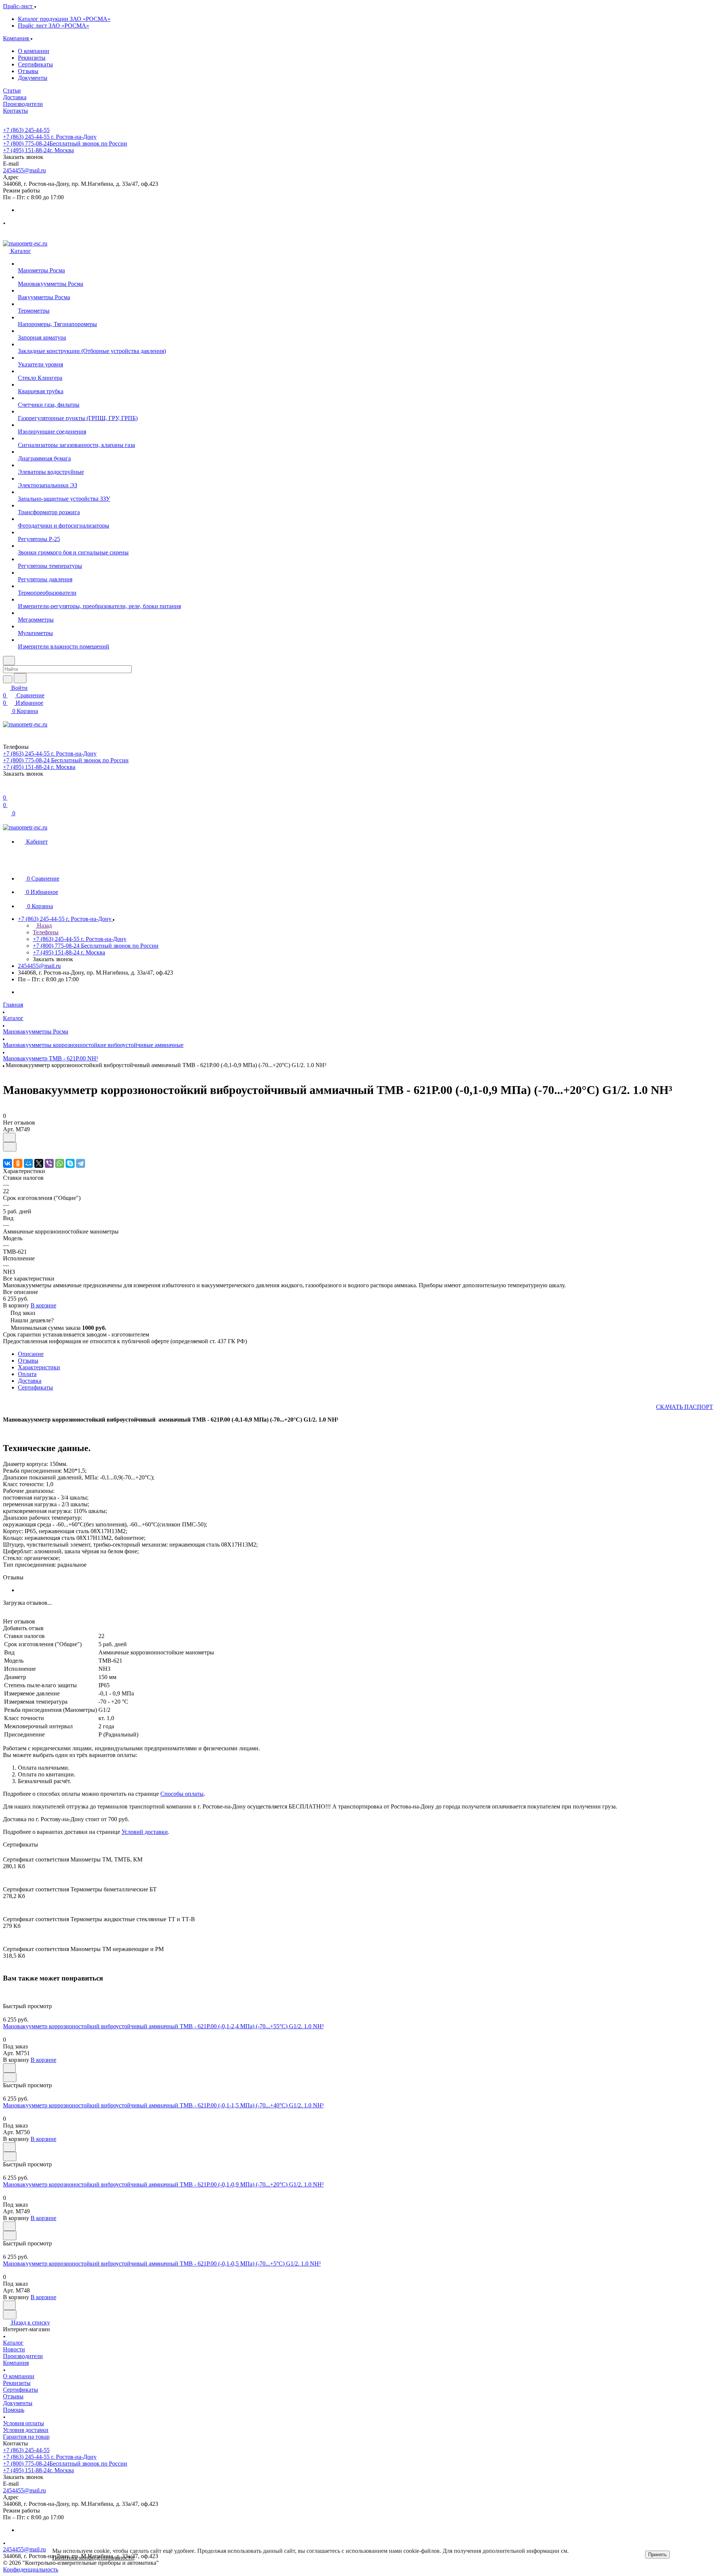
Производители (23, 2356)
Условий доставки (145, 1832)
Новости (14, 2349)
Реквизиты (32, 58)
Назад (44, 926)
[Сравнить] (10, 1147)
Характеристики (39, 1367)
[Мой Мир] (28, 1163)
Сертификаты (35, 64)
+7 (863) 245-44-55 (26, 130)
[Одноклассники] (18, 1163)
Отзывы (28, 71)
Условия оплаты (23, 2423)
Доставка (30, 1381)
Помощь (14, 2410)
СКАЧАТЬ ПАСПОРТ (684, 1407)
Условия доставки (26, 2430)
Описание (31, 1354)
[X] (39, 1163)
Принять (657, 2555)
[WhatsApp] (60, 1163)
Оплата (27, 1374)
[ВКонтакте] (7, 1163)
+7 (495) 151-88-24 (38, 150)
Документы (33, 78)
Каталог (13, 2343)
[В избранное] (9, 1137)
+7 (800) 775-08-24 (65, 143)
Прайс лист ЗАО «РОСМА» (54, 26)
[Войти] (6, 790)
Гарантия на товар (26, 2437)
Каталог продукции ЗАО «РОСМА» (64, 19)
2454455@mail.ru (24, 170)
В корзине (43, 1305)
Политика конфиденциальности (93, 2558)
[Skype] (70, 1163)
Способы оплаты (182, 1794)
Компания (16, 2363)
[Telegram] (81, 1163)
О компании (34, 51)
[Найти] (20, 678)
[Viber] (49, 1163)
